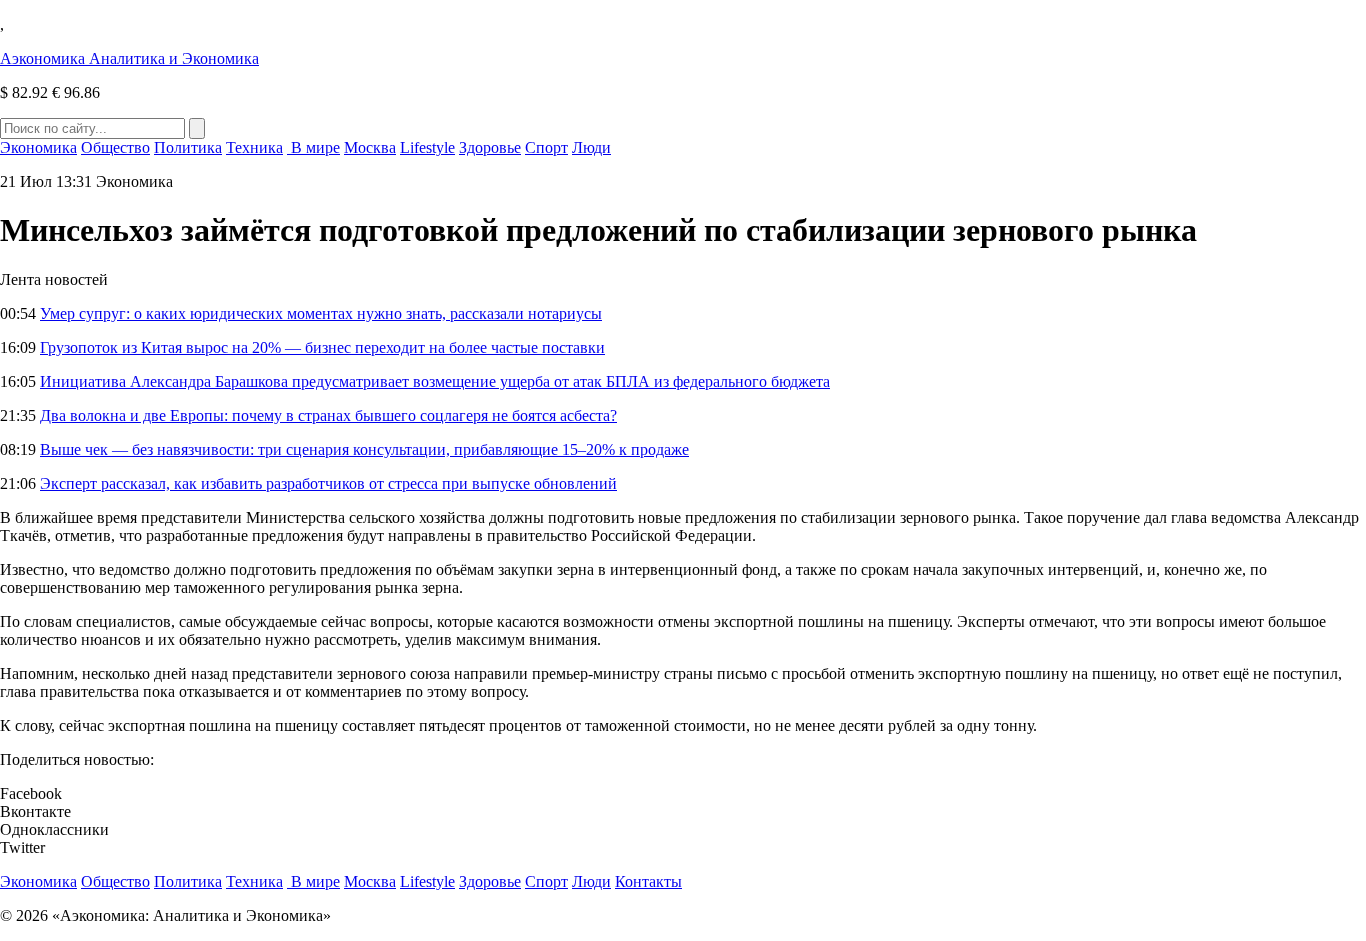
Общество (115, 147)
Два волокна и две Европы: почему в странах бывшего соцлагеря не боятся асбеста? (328, 415)
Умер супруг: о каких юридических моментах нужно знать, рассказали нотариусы (321, 313)
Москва (370, 147)
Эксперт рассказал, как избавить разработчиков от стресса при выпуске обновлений (328, 483)
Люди (591, 147)
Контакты (648, 881)
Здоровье (490, 147)
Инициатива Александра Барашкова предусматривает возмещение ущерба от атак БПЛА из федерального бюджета (435, 381)
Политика (188, 147)
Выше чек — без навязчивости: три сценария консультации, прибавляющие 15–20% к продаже (364, 449)
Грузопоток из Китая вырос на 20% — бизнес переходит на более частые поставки (322, 347)
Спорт (546, 147)
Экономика (38, 147)
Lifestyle (427, 147)
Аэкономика (129, 58)
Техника (254, 147)
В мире (313, 147)
